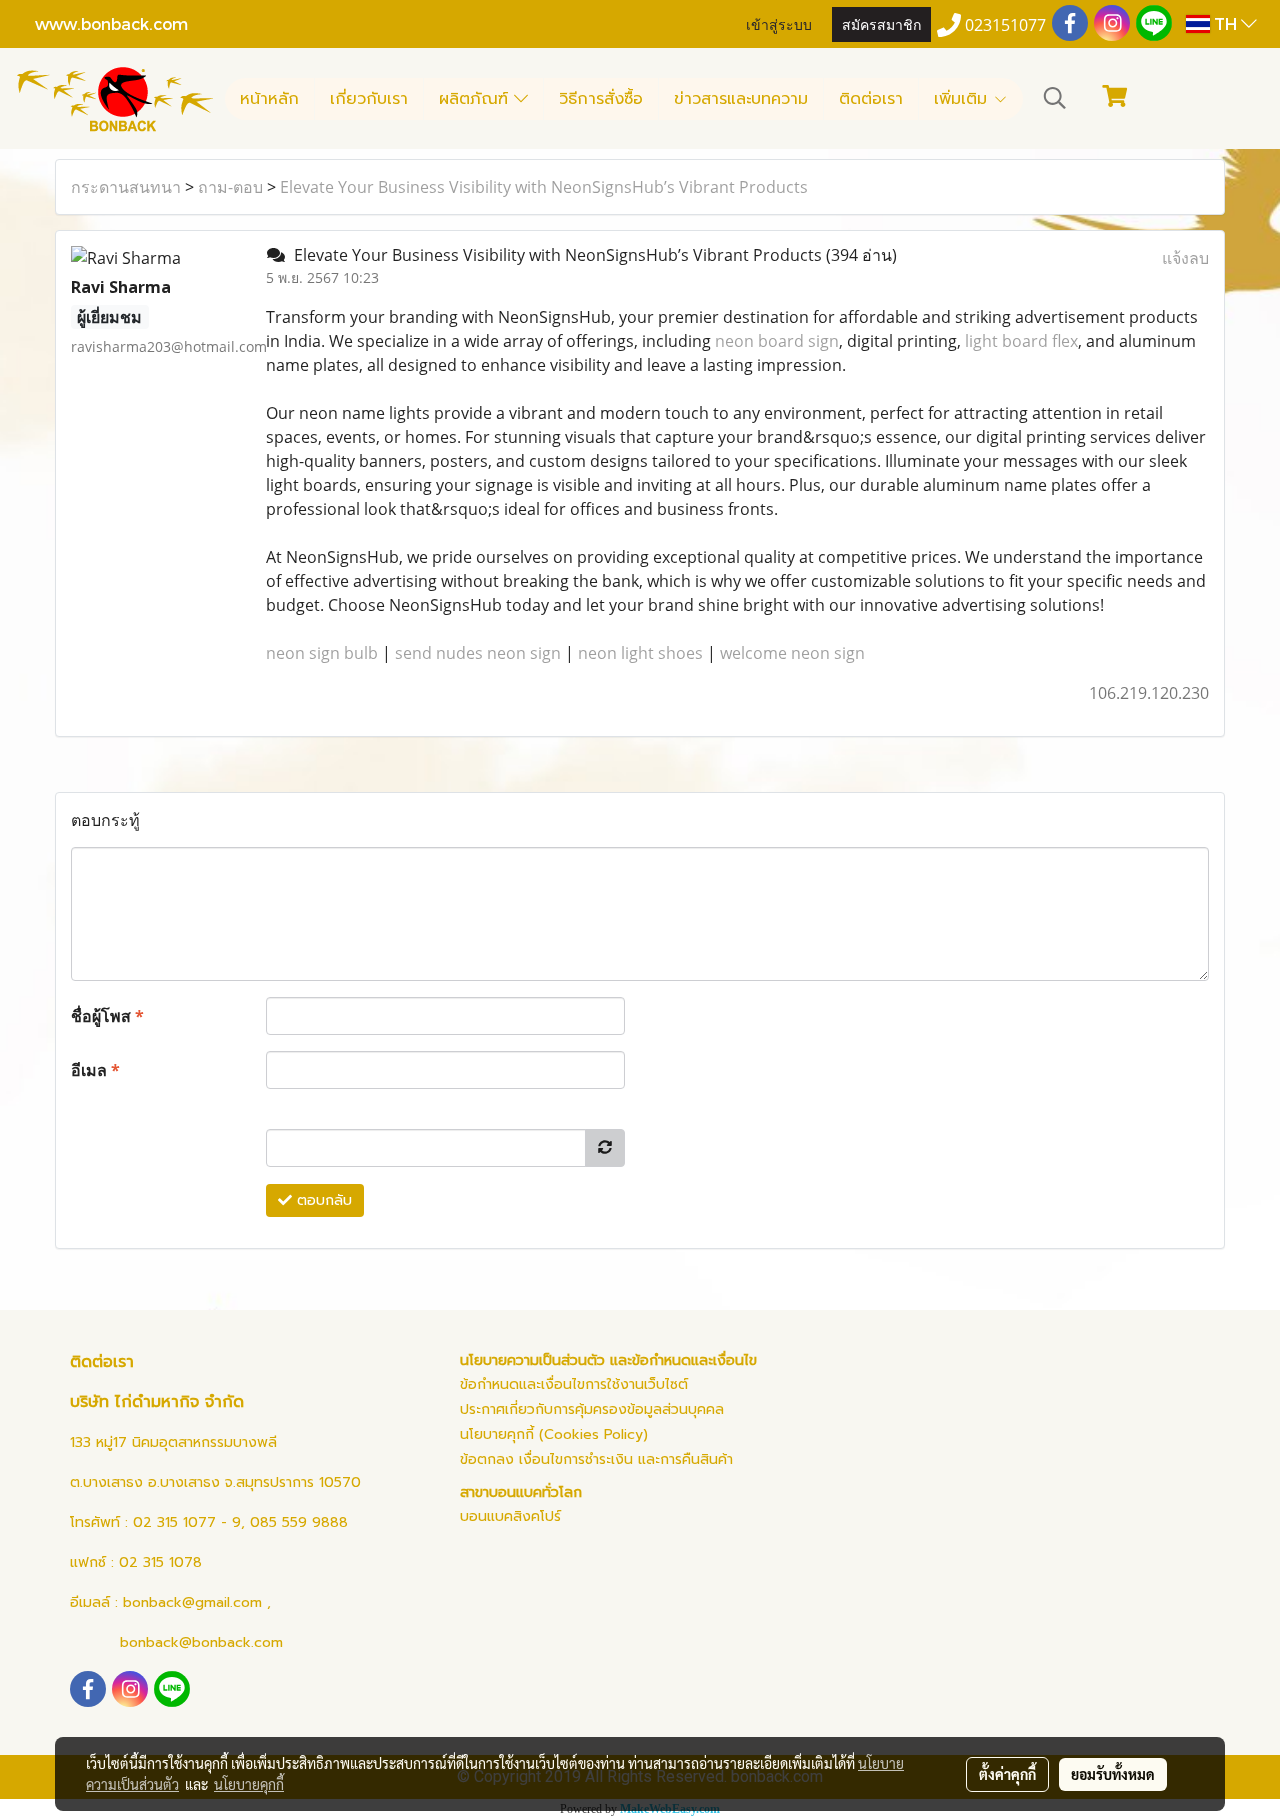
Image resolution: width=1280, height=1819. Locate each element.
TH (1225, 23)
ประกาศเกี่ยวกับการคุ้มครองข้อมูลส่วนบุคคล (592, 1409)
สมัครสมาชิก (881, 23)
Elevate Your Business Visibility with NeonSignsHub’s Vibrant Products (544, 187)
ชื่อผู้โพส (107, 1016)
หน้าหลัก (269, 99)
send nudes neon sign (478, 653)
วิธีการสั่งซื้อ (601, 99)
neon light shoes (640, 653)
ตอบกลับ (322, 1200)
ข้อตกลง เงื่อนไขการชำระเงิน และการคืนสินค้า (596, 1459)
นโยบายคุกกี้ (249, 1784)
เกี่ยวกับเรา (369, 99)
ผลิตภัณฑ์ (476, 99)
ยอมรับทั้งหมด (1113, 1774)
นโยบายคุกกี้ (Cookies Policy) (554, 1434)
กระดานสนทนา (126, 187)
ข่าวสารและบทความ (741, 99)
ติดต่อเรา (871, 99)
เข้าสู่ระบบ (779, 23)
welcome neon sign (792, 653)
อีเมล (95, 1070)
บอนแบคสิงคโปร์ (510, 1516)
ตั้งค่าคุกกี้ (1007, 1774)
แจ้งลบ (1185, 258)
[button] (1055, 98)
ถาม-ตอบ (230, 187)
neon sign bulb (322, 653)
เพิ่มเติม (963, 99)
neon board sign (777, 341)
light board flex (1021, 341)
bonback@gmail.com (192, 1602)
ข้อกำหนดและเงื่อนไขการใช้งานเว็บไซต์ (574, 1384)
